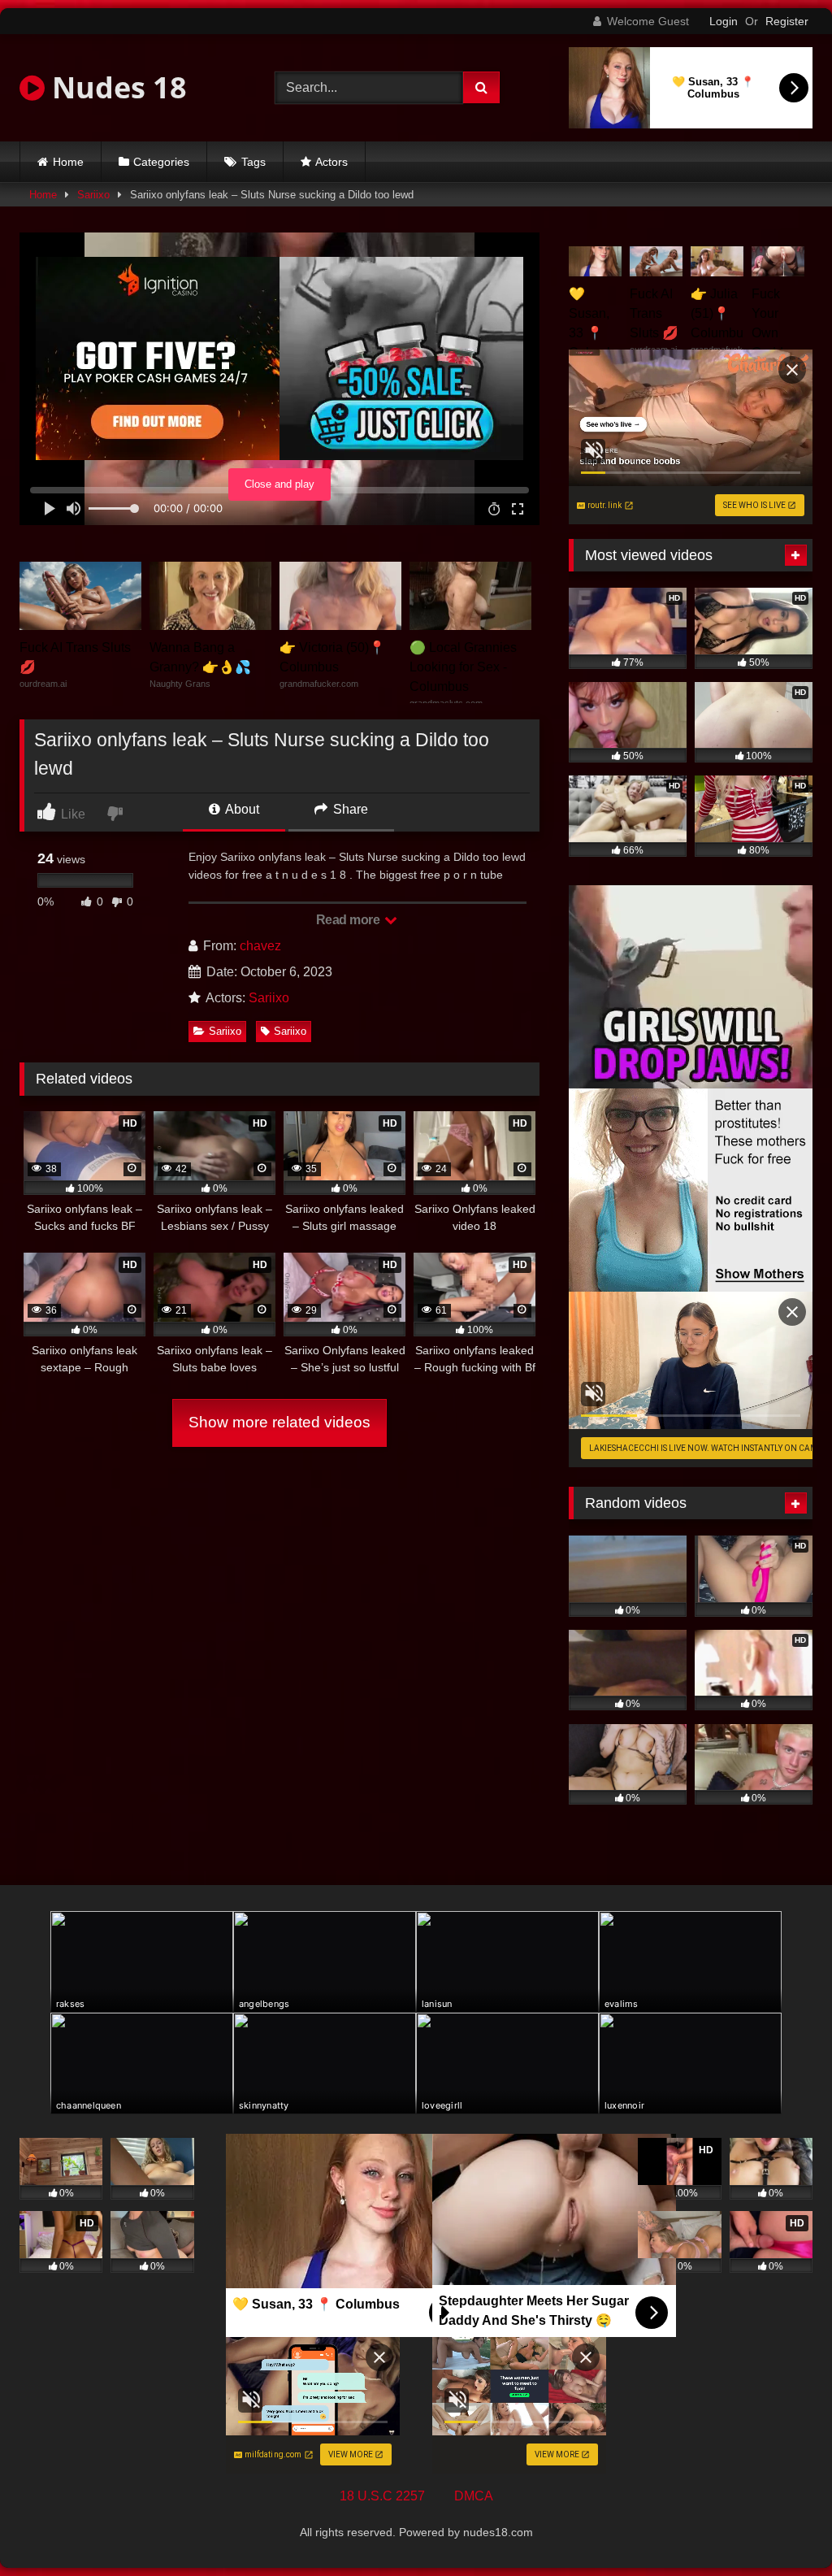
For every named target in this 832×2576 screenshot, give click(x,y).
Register (787, 21)
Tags (253, 162)
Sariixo (93, 195)
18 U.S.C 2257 (382, 2496)
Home (68, 162)
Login (724, 21)
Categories (161, 162)
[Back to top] (782, 2528)
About (241, 809)
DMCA (474, 2496)
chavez (260, 946)
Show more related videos (279, 1422)
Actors (331, 162)
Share (349, 809)
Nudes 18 (116, 87)
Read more (349, 920)
